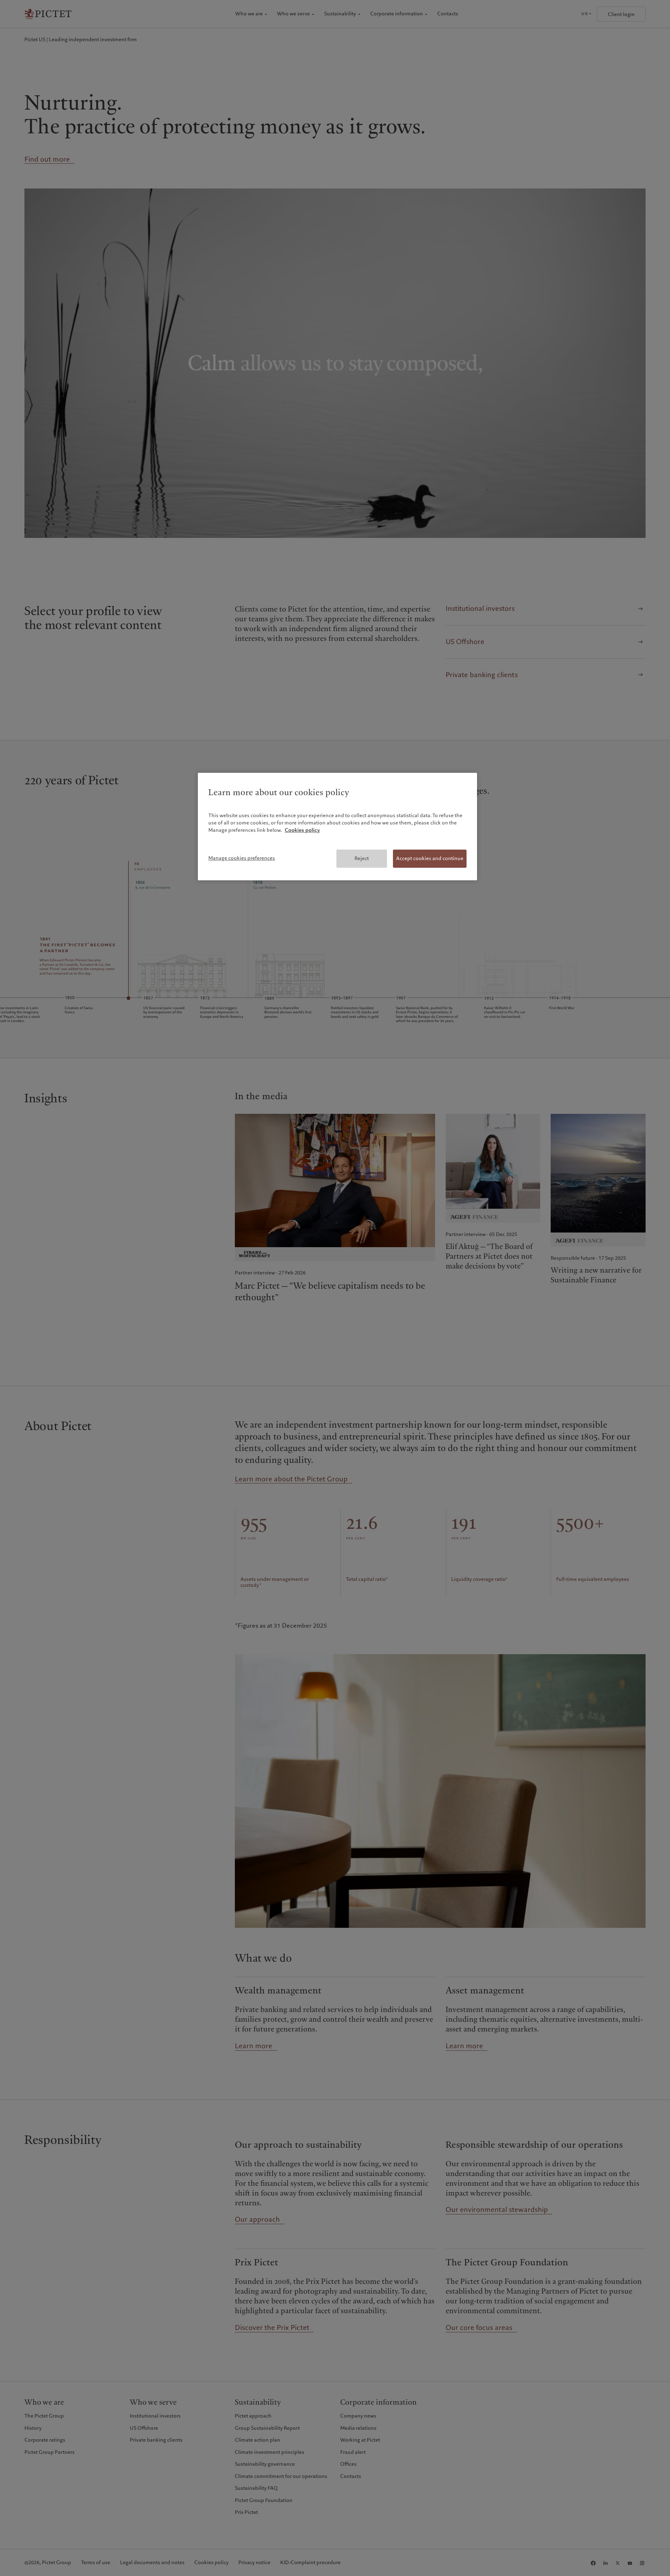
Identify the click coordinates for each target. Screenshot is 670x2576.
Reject (362, 858)
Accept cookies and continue (430, 858)
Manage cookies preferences (242, 858)
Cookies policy (302, 830)
